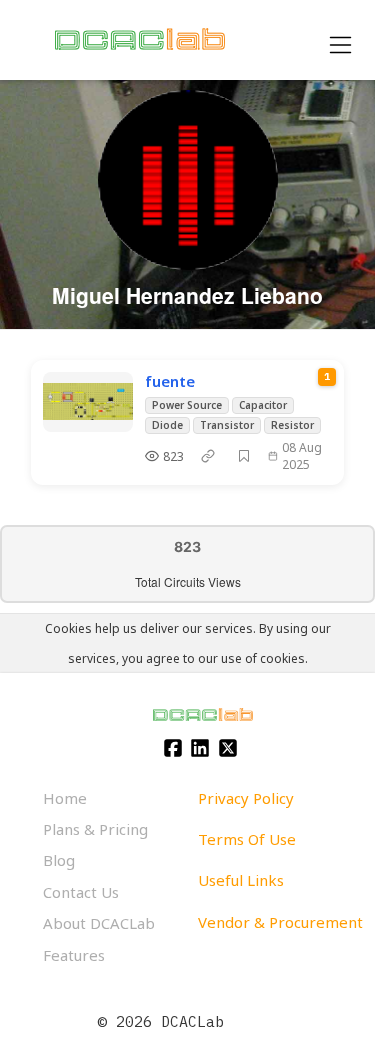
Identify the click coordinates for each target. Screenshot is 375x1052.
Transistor (227, 425)
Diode (167, 425)
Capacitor (263, 405)
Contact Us (81, 892)
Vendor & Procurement (280, 922)
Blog (59, 860)
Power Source (187, 405)
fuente (170, 381)
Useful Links (241, 880)
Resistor (292, 425)
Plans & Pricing (95, 829)
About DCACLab (99, 923)
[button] (244, 456)
